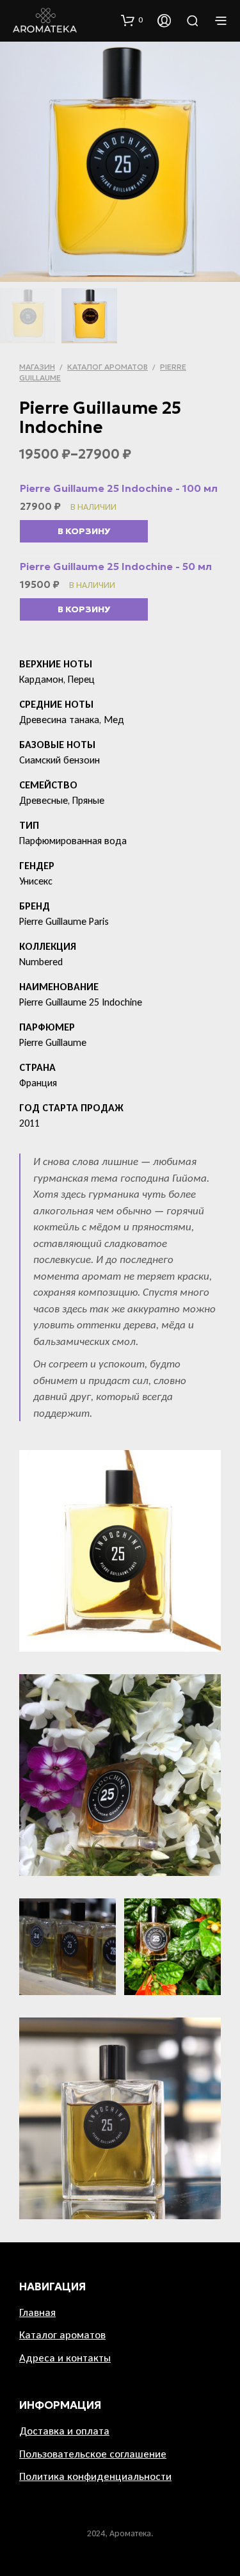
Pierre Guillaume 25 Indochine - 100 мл (119, 488)
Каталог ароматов (108, 367)
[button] (132, 20)
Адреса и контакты (65, 2358)
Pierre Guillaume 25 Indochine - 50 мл (116, 566)
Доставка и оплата (64, 2431)
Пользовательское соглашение (93, 2454)
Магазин (37, 367)
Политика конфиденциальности (95, 2476)
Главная (37, 2312)
